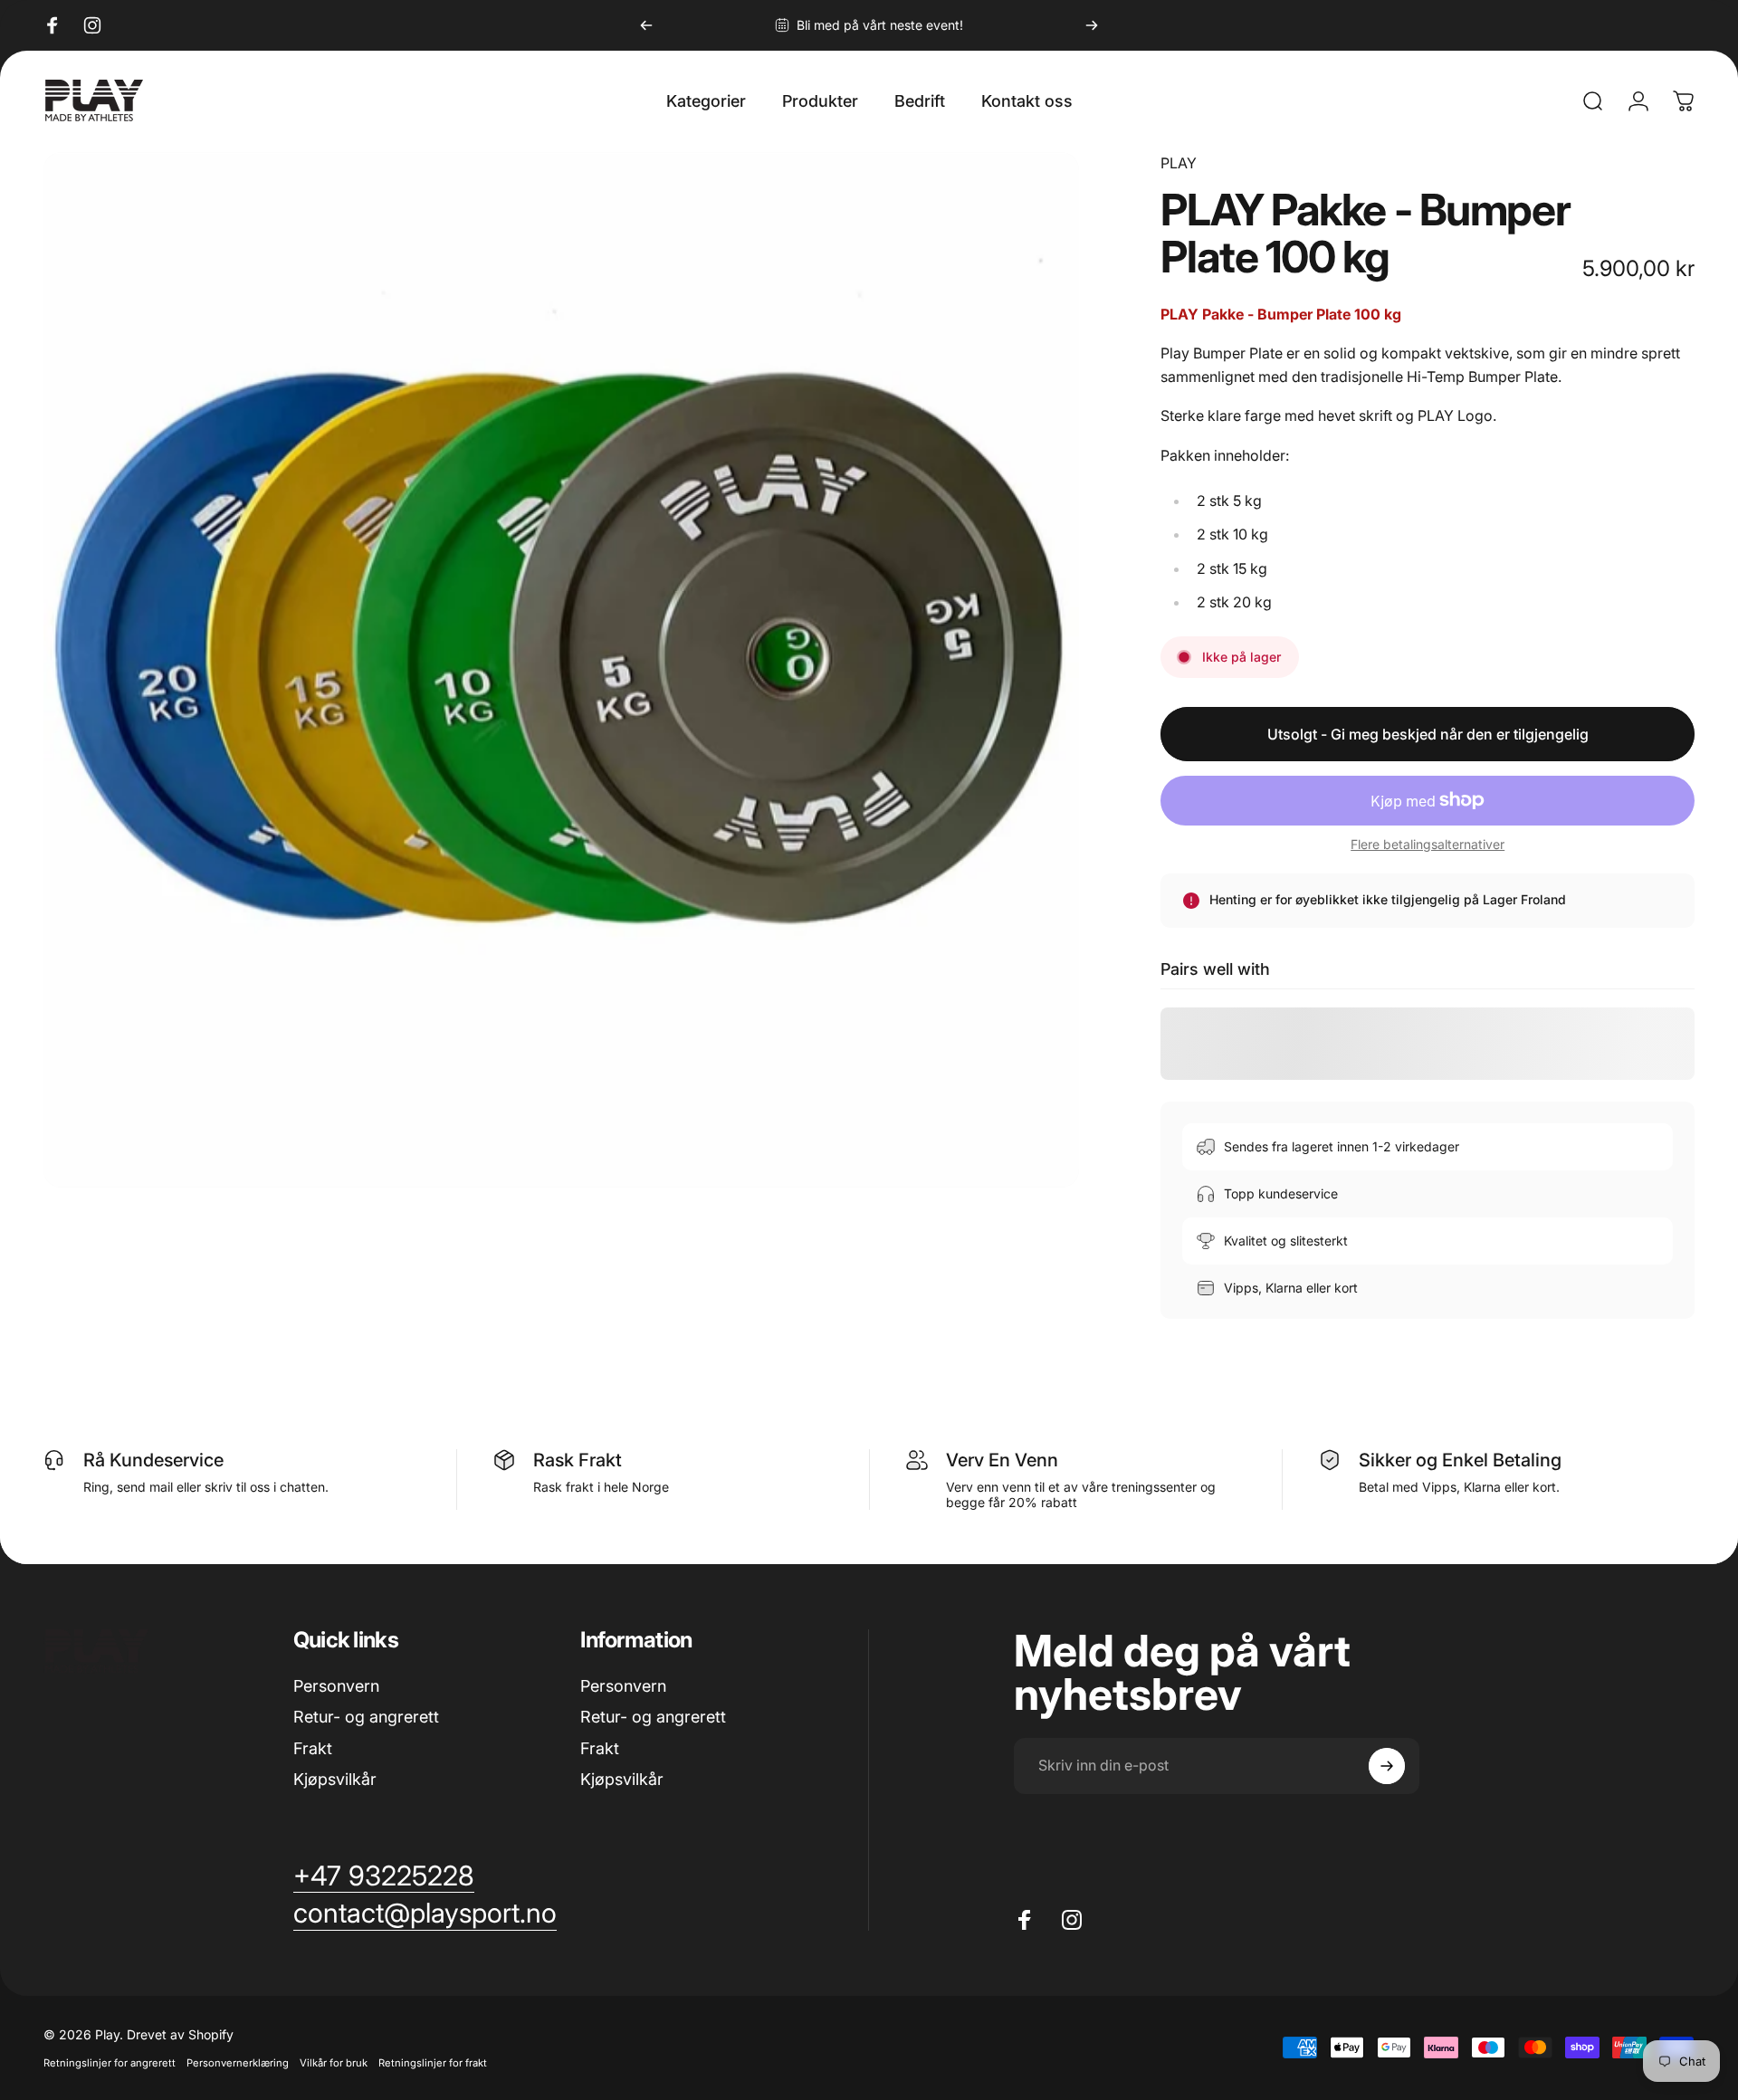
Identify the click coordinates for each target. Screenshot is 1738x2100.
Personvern (336, 1686)
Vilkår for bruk (334, 2063)
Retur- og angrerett (366, 1717)
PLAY (1179, 163)
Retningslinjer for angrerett (110, 2063)
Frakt (313, 1748)
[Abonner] (1387, 1766)
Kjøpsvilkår (335, 1779)
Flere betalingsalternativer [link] (1428, 844)
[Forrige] (646, 25)
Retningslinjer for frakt (433, 2063)
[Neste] (1092, 25)
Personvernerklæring (238, 2063)
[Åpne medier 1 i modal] (561, 670)
